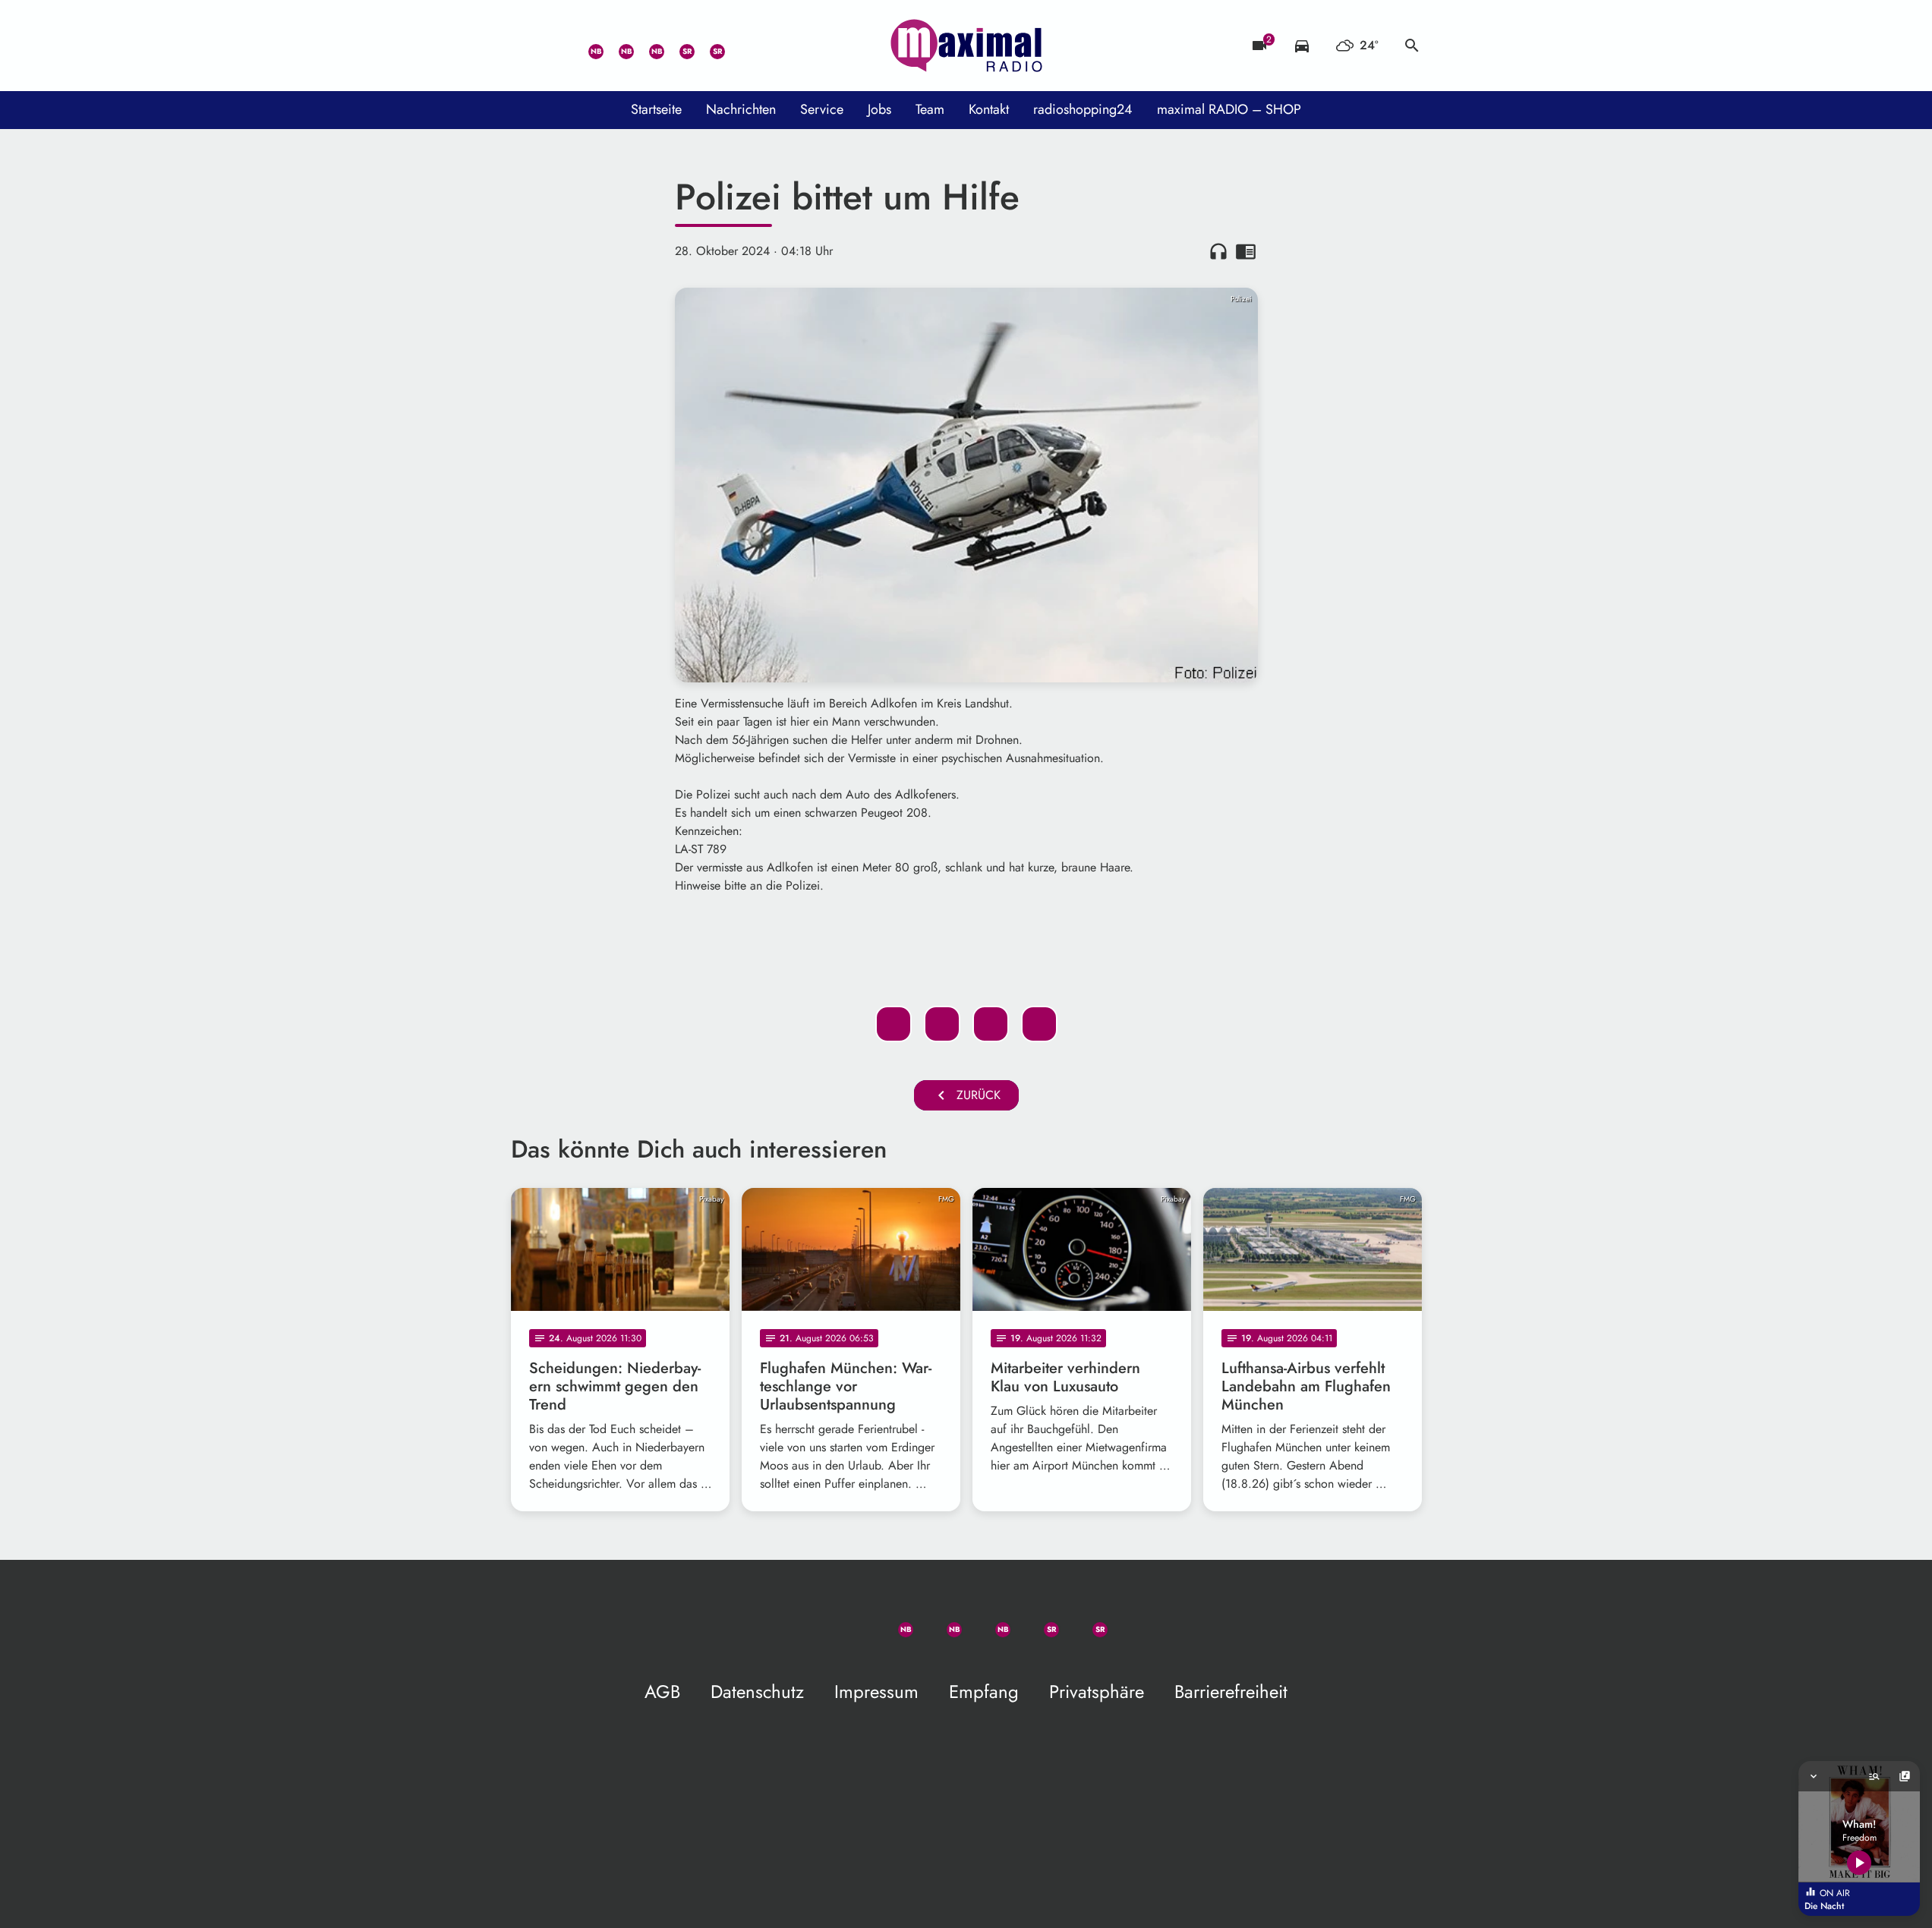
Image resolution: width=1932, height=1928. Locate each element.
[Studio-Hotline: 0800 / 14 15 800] (556, 46)
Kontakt (989, 109)
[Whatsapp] (587, 46)
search (1412, 46)
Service (822, 109)
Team (930, 109)
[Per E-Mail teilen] (1039, 1024)
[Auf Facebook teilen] (894, 1024)
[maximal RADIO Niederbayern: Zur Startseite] (966, 46)
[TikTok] (739, 46)
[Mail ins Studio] (526, 46)
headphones (1218, 251)
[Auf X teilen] (942, 1024)
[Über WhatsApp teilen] (991, 1024)
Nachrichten (741, 109)
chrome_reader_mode (1246, 251)
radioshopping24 (1083, 109)
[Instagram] (648, 46)
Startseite (656, 109)
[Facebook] (617, 46)
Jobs (879, 109)
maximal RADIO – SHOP (1229, 109)
